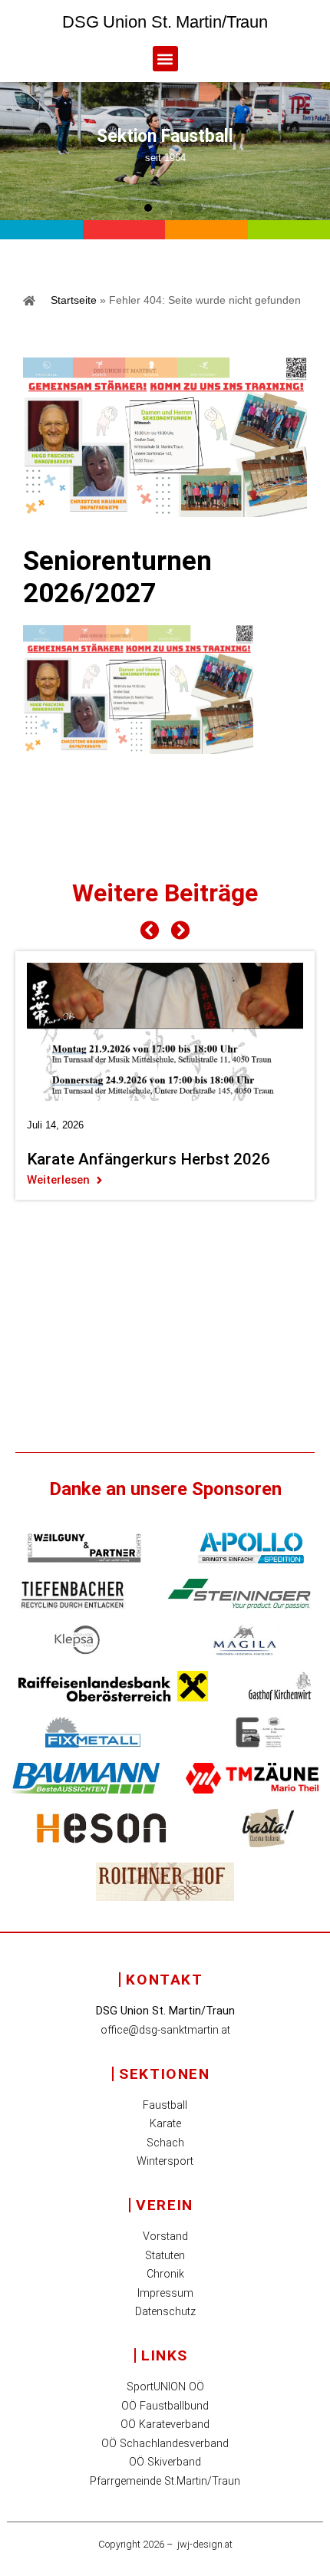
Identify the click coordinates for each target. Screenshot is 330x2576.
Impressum (165, 2293)
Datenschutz (165, 2312)
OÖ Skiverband (165, 2462)
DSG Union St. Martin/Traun (165, 22)
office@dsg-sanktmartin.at (165, 2030)
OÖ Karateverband (165, 2424)
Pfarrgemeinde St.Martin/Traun (165, 2481)
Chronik (165, 2274)
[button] (165, 59)
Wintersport (165, 2161)
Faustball (165, 2105)
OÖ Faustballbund (165, 2406)
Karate (165, 2124)
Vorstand (165, 2237)
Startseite (74, 300)
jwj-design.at (205, 2544)
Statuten (165, 2256)
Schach (165, 2143)
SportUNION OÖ (165, 2387)
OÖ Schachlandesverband (165, 2444)
